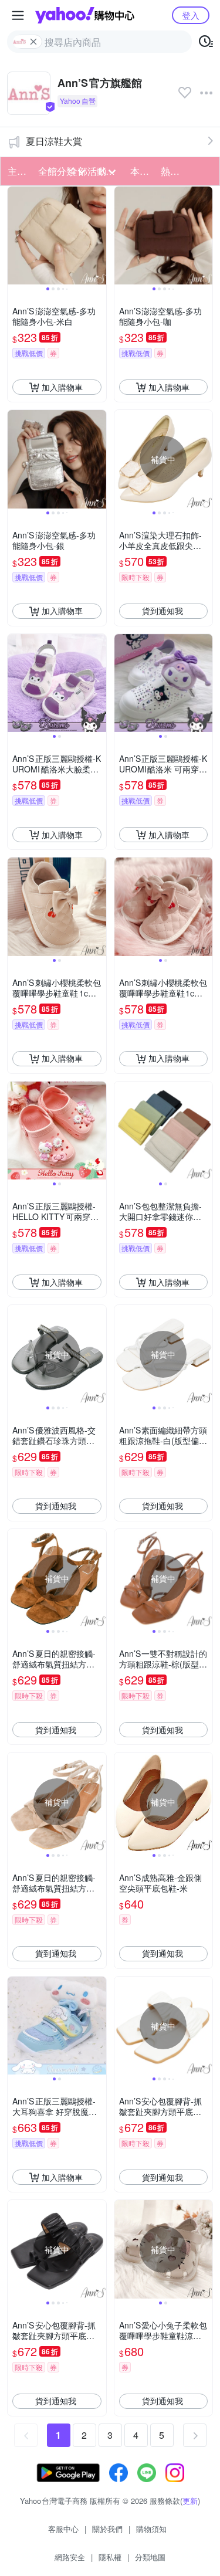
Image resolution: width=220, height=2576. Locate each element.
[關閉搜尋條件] (33, 42)
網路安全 (70, 2557)
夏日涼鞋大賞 (54, 141)
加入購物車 (62, 387)
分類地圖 (150, 2557)
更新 (190, 2501)
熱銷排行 (172, 171)
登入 (191, 15)
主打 (17, 171)
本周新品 (142, 171)
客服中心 (63, 2529)
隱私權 (110, 2557)
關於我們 (107, 2529)
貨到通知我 (163, 611)
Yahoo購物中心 (85, 15)
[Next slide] (99, 236)
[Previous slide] (15, 236)
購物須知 (151, 2529)
